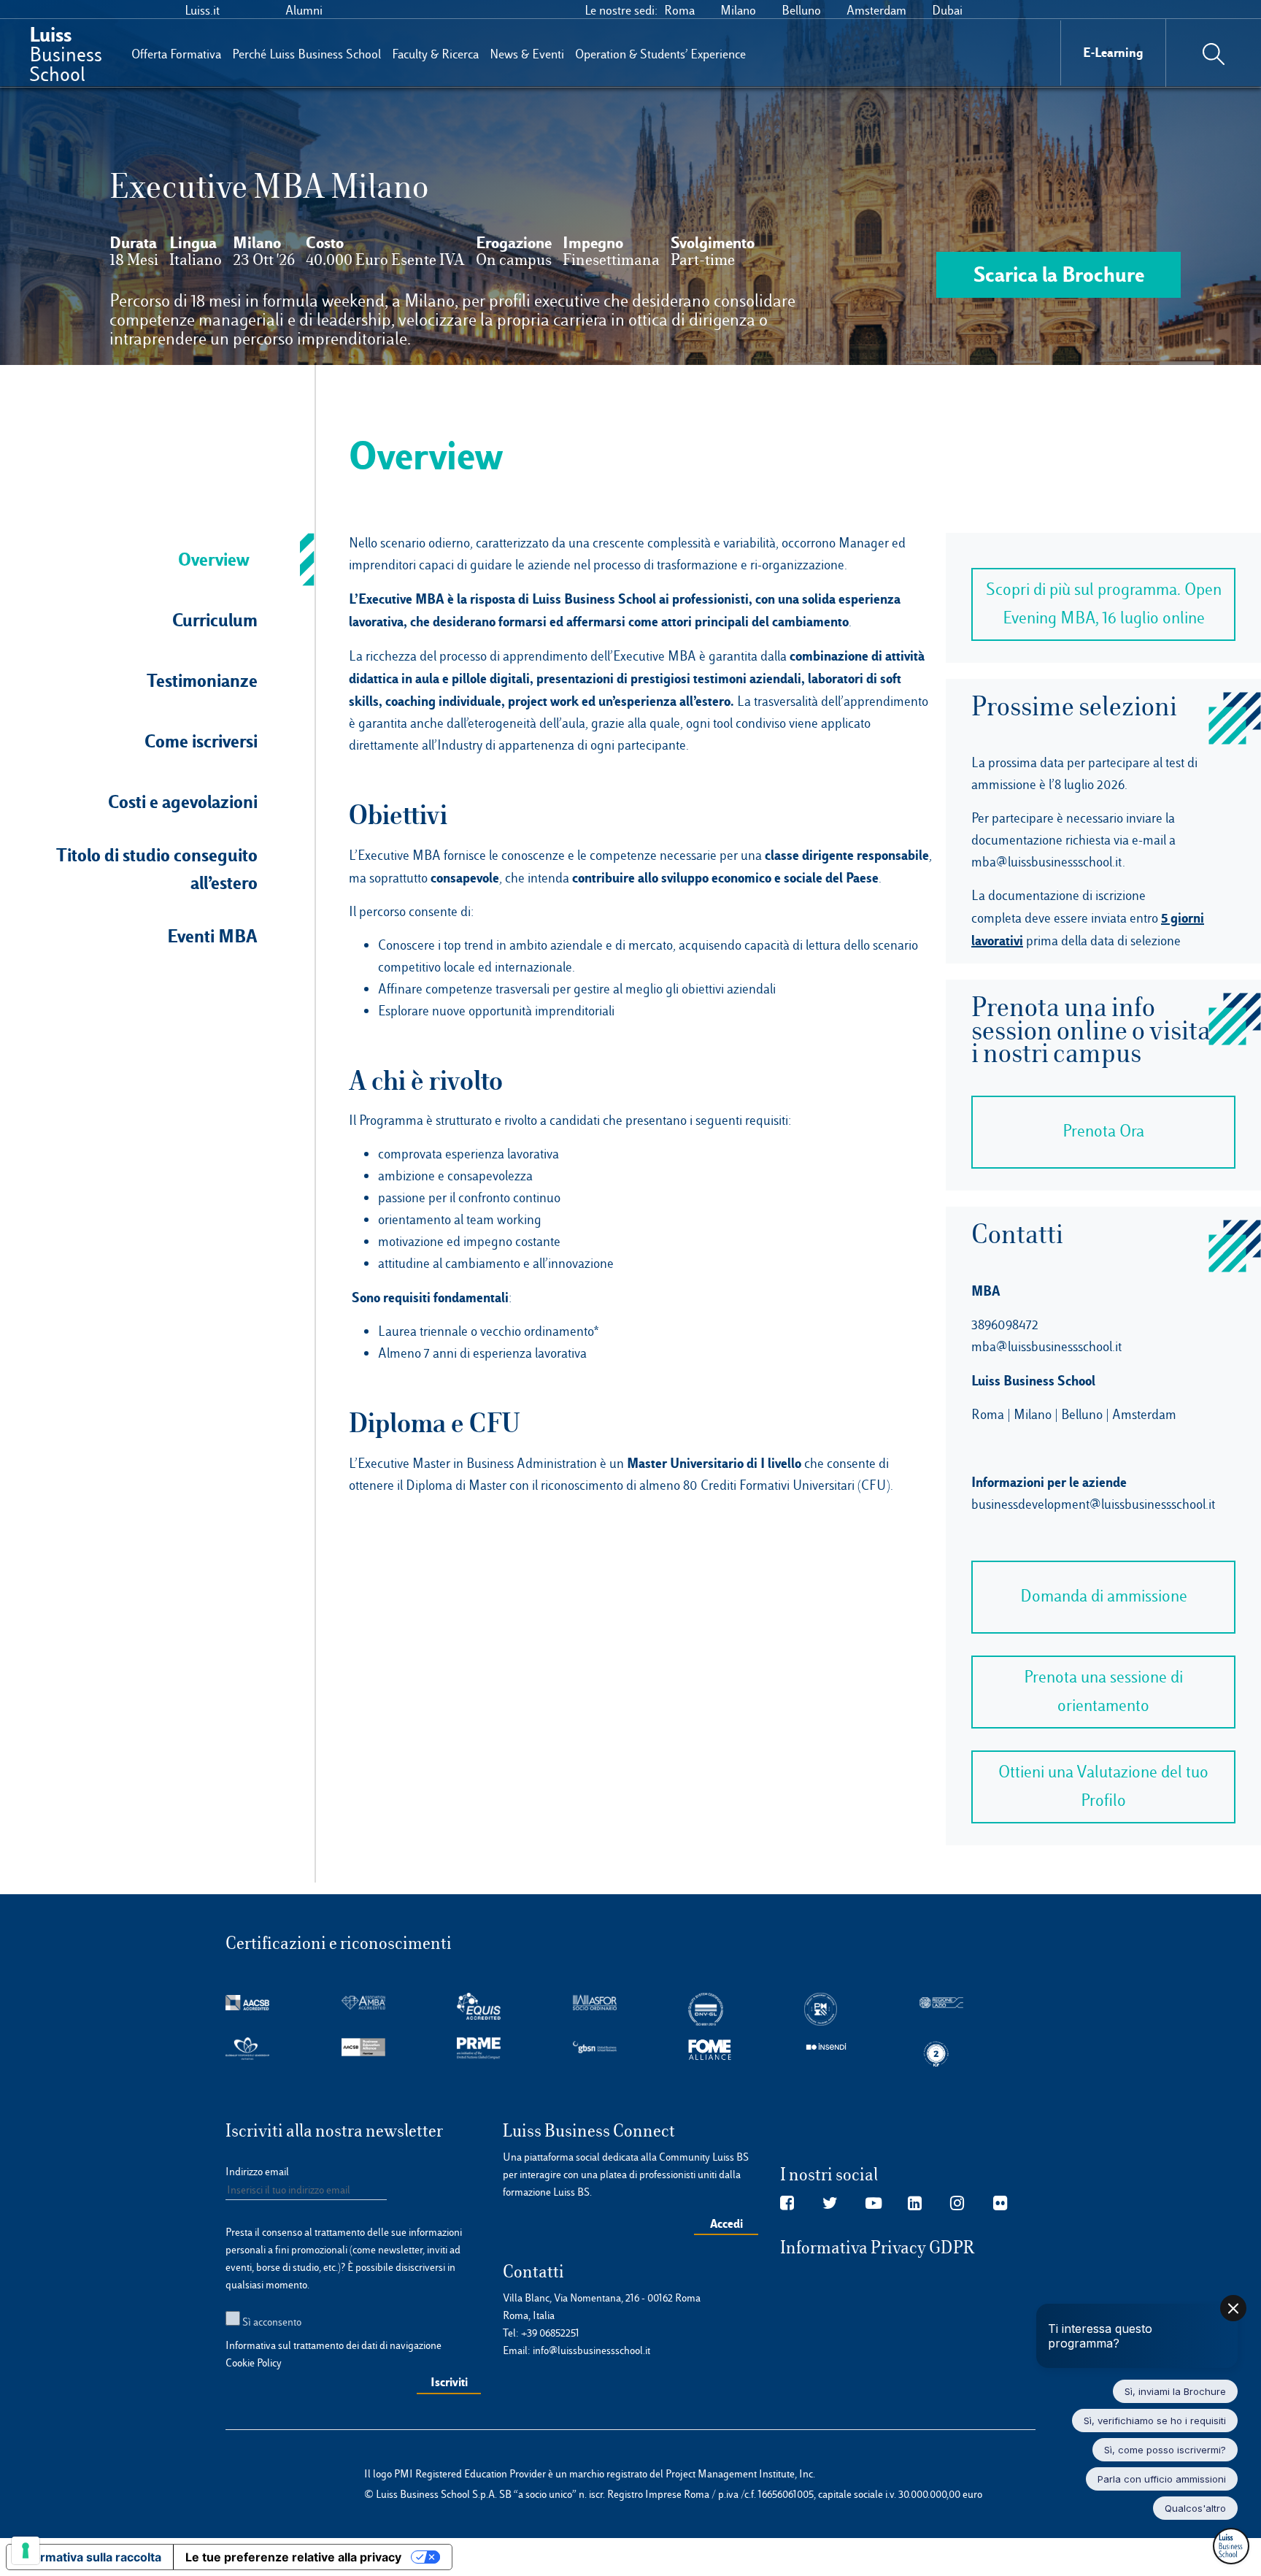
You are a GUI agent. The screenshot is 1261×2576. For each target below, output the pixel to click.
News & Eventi (527, 54)
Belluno (801, 10)
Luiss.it (202, 10)
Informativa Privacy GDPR (878, 2248)
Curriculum (215, 620)
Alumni (304, 10)
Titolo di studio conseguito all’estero (157, 869)
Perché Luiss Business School (306, 54)
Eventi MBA (212, 936)
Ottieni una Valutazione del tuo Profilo (1103, 1786)
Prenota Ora (1103, 1131)
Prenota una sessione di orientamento (1103, 1691)
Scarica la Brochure (1059, 274)
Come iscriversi (201, 741)
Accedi (726, 2223)
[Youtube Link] (874, 2204)
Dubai (947, 10)
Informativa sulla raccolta (90, 2557)
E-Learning (1113, 52)
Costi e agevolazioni (183, 801)
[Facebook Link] (787, 2204)
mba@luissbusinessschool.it (1047, 862)
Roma (679, 10)
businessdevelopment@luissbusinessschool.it (1093, 1504)
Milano (738, 10)
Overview (214, 559)
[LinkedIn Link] (915, 2204)
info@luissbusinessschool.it (591, 2350)
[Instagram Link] (957, 2204)
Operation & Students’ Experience (660, 54)
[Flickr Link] (1000, 2204)
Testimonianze (202, 680)
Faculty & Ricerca (435, 54)
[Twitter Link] (830, 2204)
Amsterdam (876, 10)
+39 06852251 (550, 2333)
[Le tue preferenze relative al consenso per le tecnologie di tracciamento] (26, 2550)
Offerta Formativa (176, 54)
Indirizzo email (257, 2172)
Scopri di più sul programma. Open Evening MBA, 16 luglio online (1104, 604)
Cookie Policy (254, 2363)
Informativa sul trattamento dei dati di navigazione (333, 2345)
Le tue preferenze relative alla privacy (293, 2557)
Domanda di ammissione (1104, 1596)
